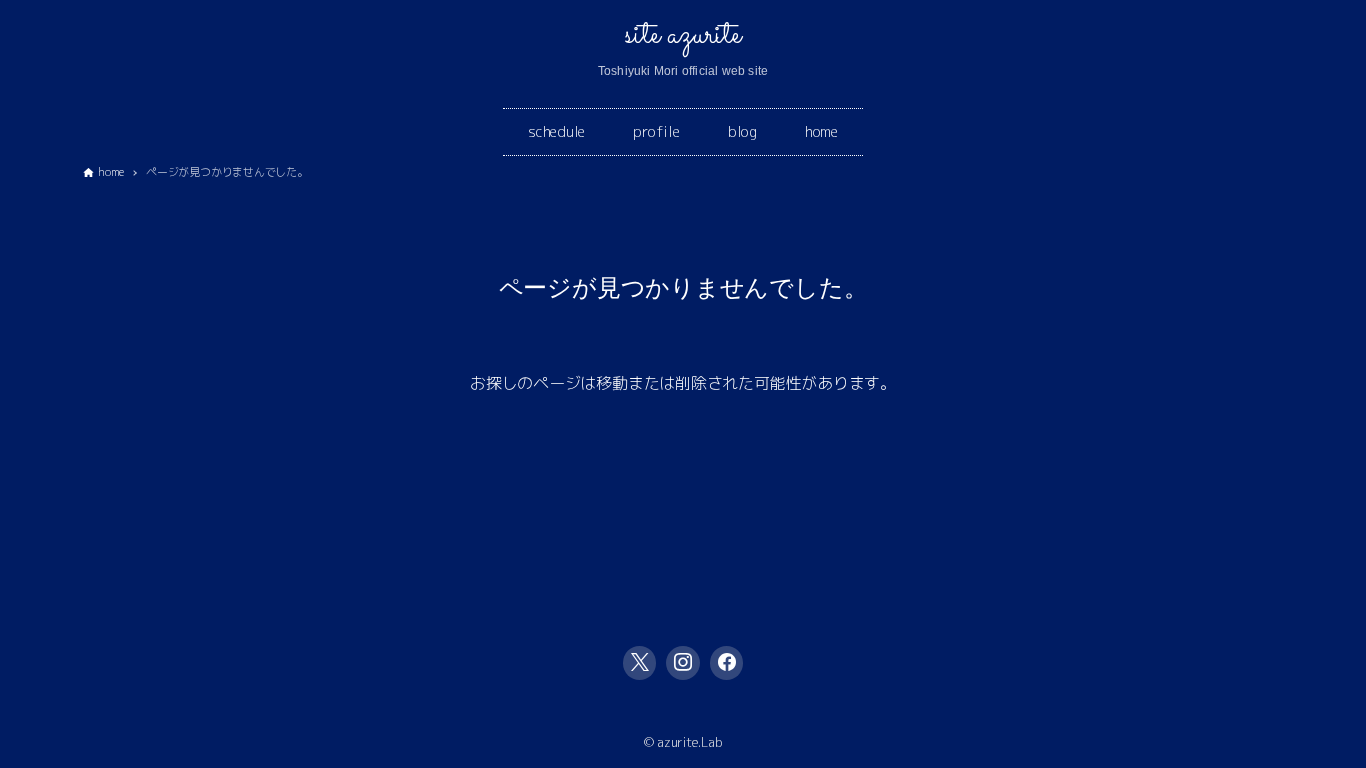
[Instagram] (683, 663)
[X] (640, 663)
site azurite (682, 35)
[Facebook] (727, 663)
